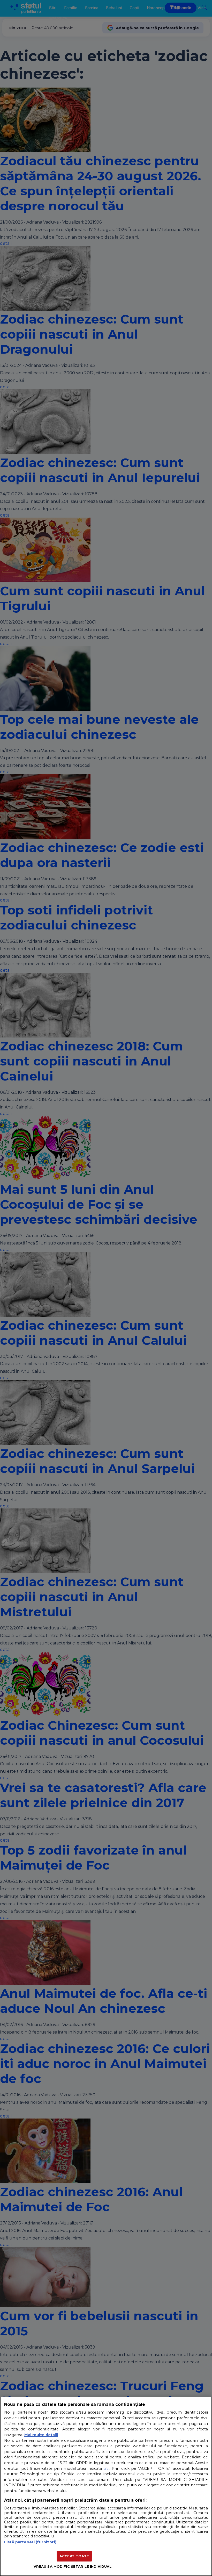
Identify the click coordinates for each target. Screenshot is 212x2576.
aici (107, 2468)
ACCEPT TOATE (74, 2556)
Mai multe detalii (41, 2435)
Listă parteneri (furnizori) (30, 2542)
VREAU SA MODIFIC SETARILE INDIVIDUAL (73, 2566)
